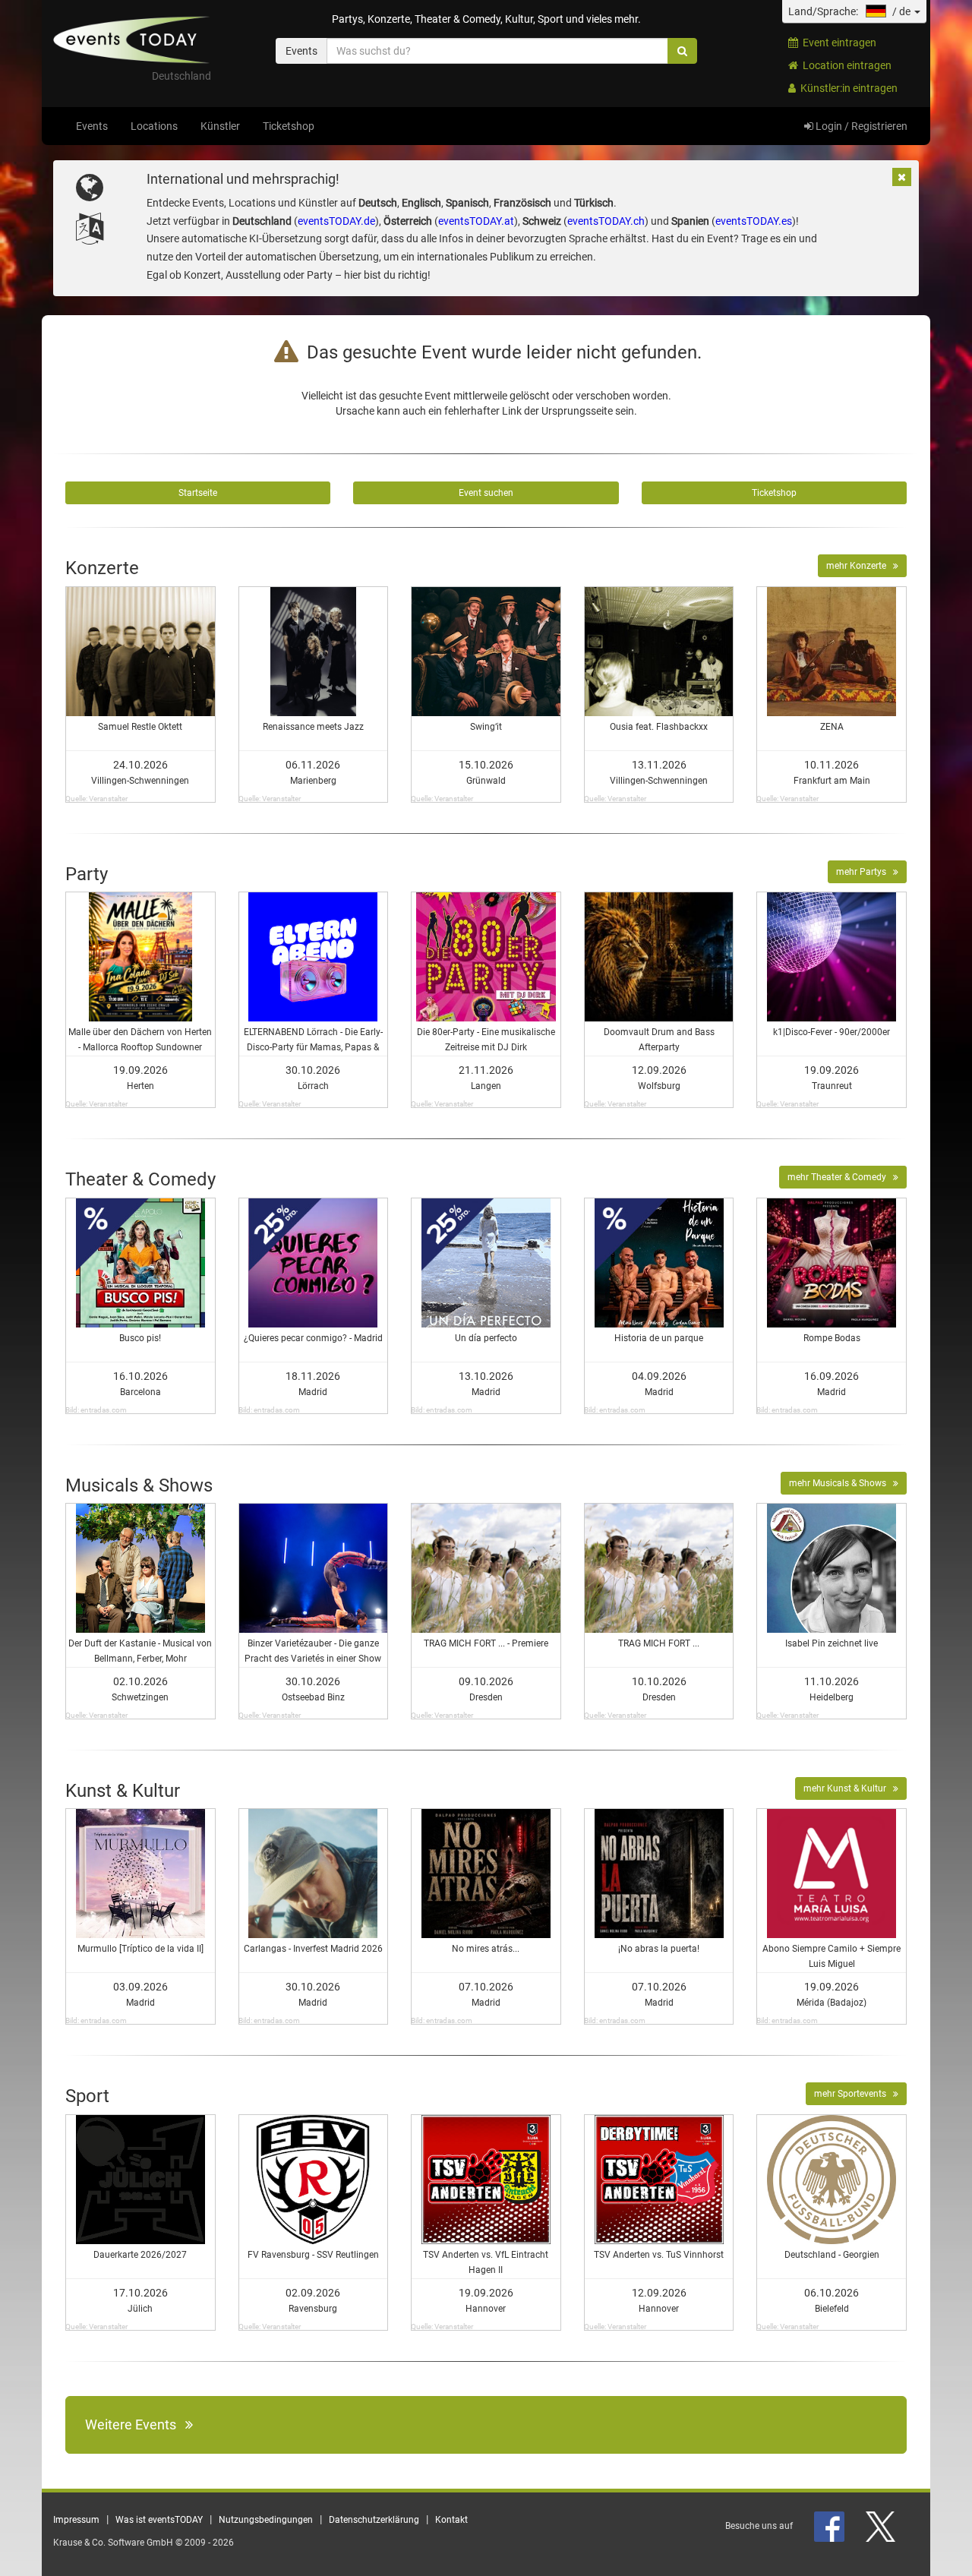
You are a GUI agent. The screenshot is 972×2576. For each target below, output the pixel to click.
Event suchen (486, 493)
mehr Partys (865, 872)
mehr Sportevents (854, 2094)
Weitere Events (135, 2424)
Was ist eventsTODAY (159, 2520)
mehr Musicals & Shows (841, 1483)
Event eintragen (837, 43)
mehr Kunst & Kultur (848, 1788)
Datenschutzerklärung (374, 2520)
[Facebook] (830, 2526)
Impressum (76, 2520)
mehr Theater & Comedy (840, 1177)
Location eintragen (845, 65)
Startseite (198, 493)
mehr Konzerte (860, 566)
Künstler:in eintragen (847, 88)
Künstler (220, 126)
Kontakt (451, 2520)
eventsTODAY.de (336, 221)
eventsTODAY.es (754, 221)
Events (92, 126)
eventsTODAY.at (476, 221)
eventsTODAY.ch (606, 221)
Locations (154, 126)
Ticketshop (289, 126)
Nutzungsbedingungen (266, 2520)
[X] (882, 2526)
